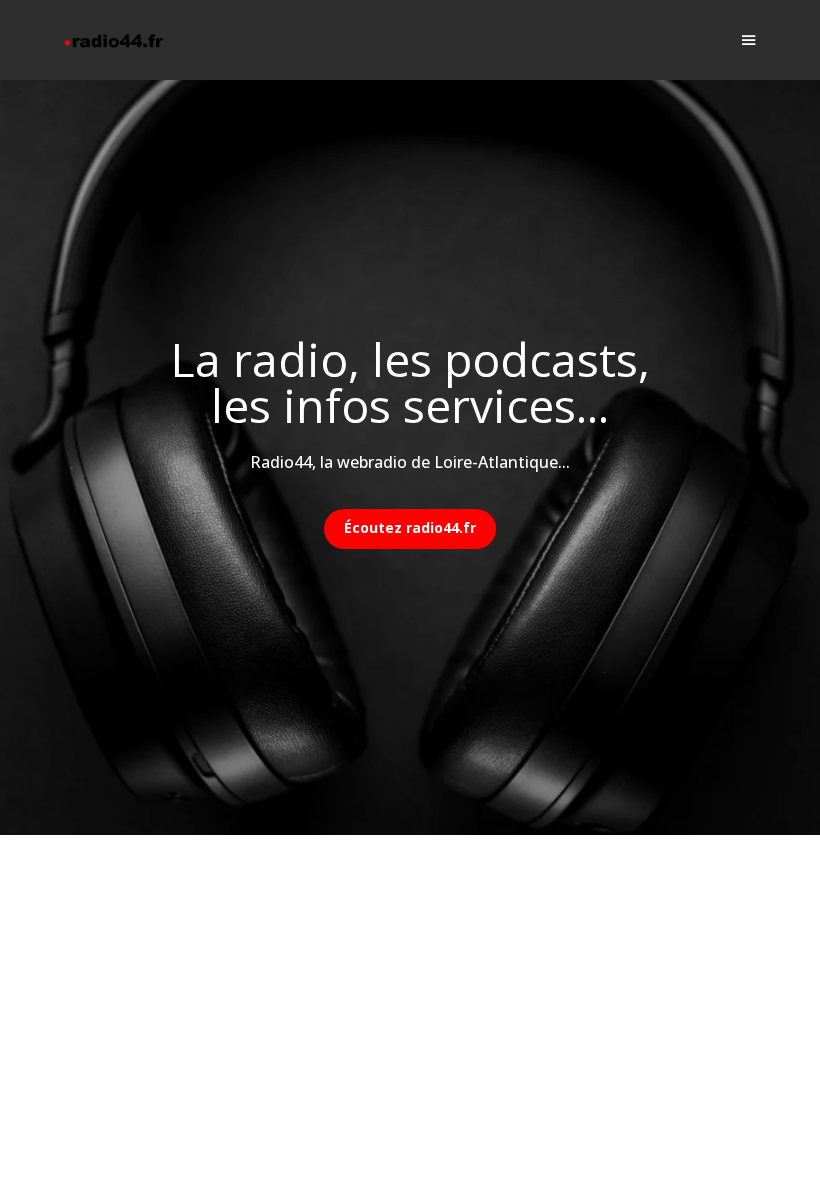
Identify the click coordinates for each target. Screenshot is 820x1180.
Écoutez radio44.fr (410, 527)
